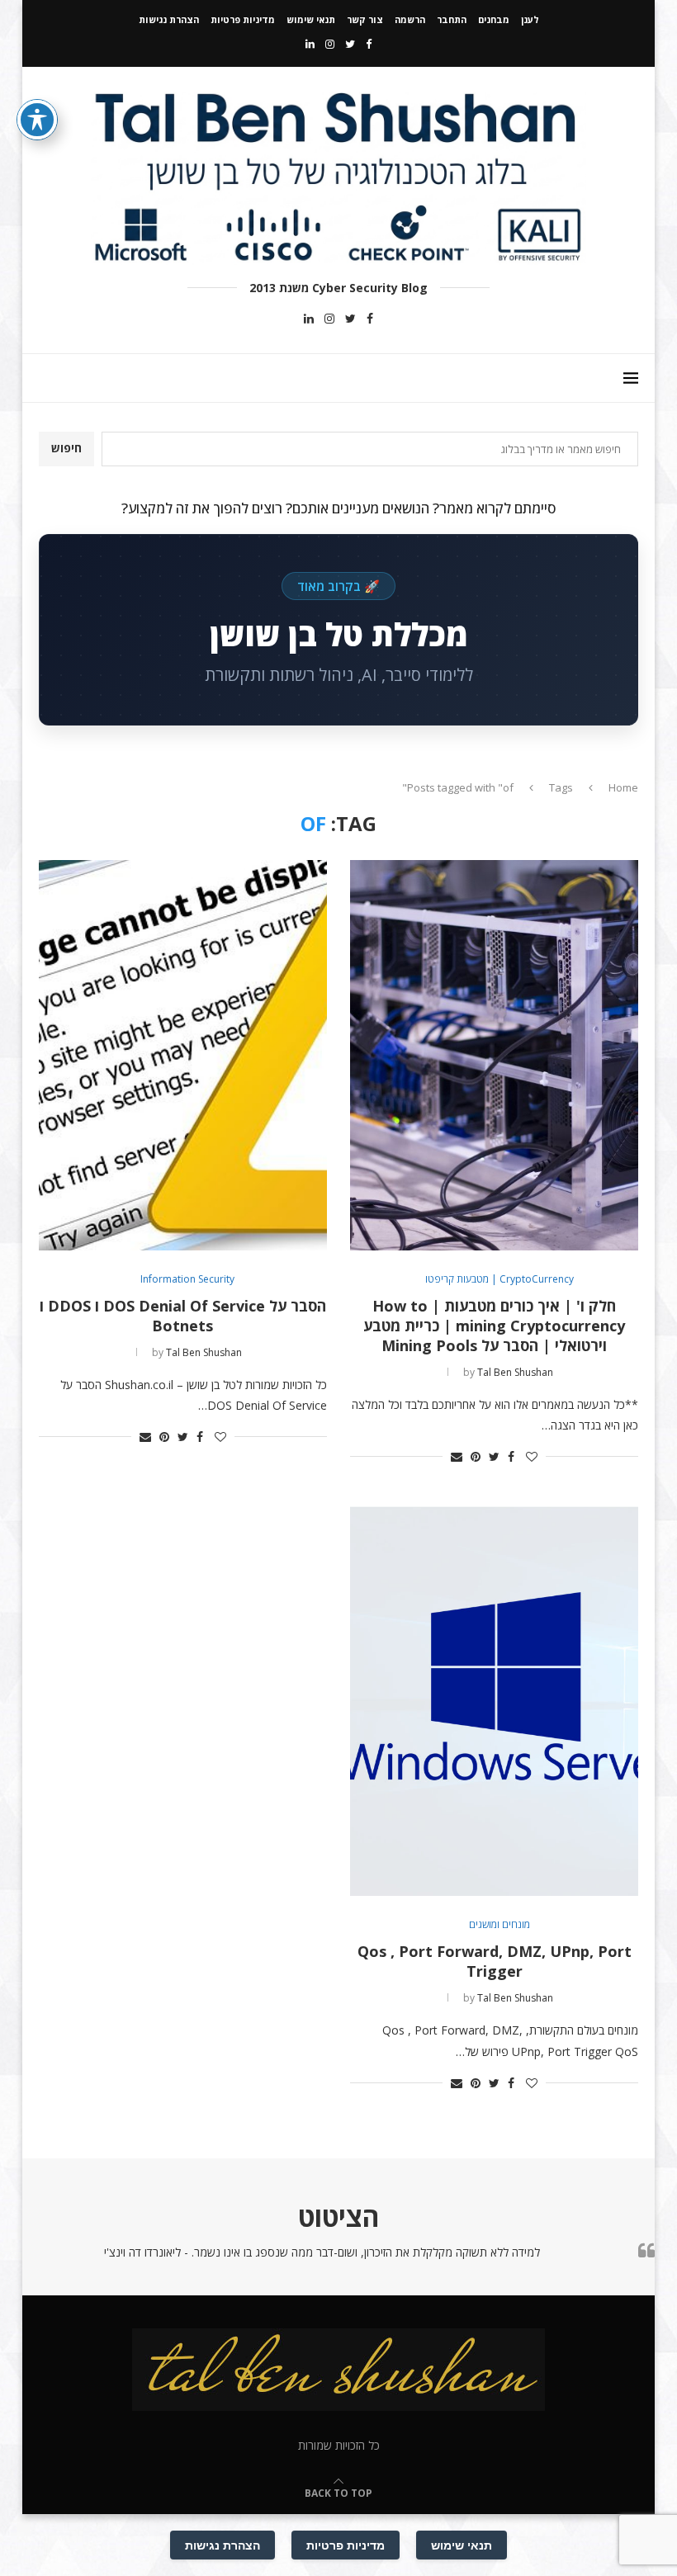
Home (623, 787)
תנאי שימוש (311, 19)
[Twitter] (350, 44)
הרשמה (410, 19)
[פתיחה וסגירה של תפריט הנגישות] (37, 120)
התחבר (452, 19)
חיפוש (66, 448)
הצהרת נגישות (169, 19)
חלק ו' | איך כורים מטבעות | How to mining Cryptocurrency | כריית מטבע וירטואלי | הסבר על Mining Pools (494, 1326)
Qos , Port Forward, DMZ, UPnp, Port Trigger (495, 1961)
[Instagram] (330, 44)
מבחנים (494, 19)
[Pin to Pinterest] (476, 1456)
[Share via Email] (457, 1456)
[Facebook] (369, 44)
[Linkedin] (310, 44)
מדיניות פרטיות (243, 19)
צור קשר (365, 19)
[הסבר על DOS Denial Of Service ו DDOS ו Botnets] (183, 1055)
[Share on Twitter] (494, 1456)
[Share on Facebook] (511, 1456)
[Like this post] (532, 1456)
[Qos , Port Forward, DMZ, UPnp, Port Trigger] (494, 1701)
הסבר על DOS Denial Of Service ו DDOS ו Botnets (183, 1316)
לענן (530, 19)
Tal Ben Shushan (515, 1372)
